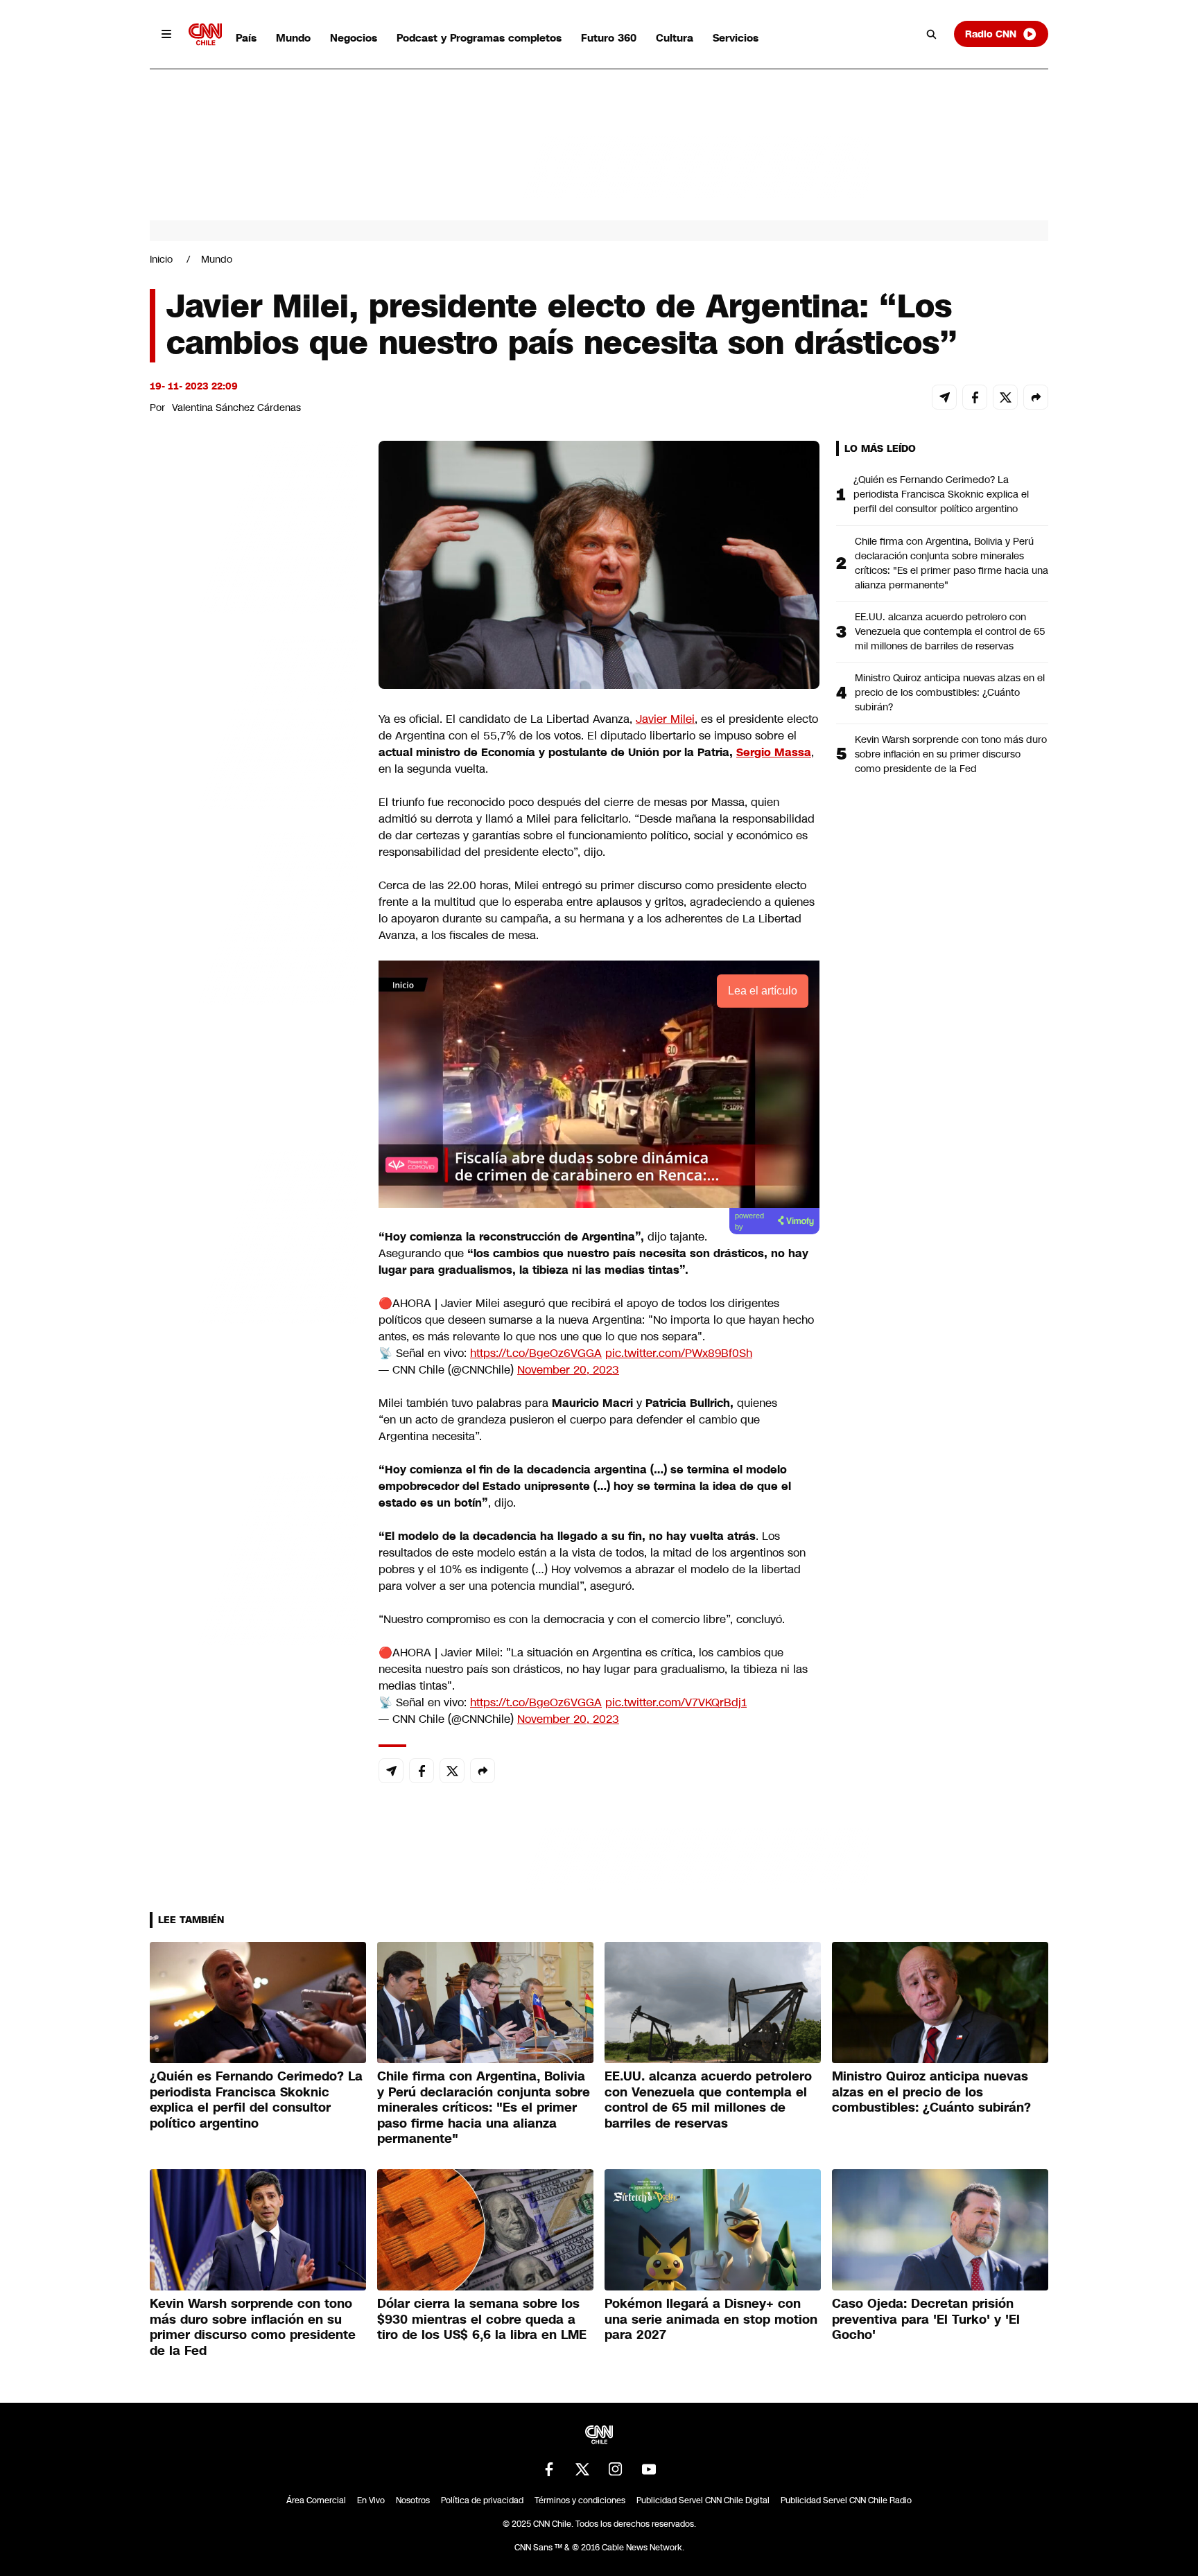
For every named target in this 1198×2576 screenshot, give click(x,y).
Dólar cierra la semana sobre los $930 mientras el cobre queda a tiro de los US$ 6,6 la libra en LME (482, 2319)
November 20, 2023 (568, 1370)
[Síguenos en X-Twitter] (582, 2469)
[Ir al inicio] (205, 34)
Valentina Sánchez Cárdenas (236, 408)
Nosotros (413, 2500)
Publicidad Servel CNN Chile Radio (846, 2500)
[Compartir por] (1036, 397)
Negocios (354, 38)
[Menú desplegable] (166, 34)
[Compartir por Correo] (944, 397)
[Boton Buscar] (932, 34)
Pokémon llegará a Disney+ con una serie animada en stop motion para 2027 (711, 2319)
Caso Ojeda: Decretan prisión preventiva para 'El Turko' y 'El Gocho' (926, 2319)
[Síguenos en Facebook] (549, 2469)
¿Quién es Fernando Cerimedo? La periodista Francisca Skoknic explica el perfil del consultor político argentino (941, 494)
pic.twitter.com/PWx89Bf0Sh (679, 1353)
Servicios (736, 38)
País (246, 38)
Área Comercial (316, 2500)
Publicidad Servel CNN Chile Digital (703, 2500)
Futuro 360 (609, 38)
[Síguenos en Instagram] (616, 2469)
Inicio (161, 259)
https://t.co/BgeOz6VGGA (536, 1353)
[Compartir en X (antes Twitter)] (1005, 397)
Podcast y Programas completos (479, 38)
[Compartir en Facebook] (975, 397)
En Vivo (371, 2500)
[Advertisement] (254, 1235)
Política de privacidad (482, 2500)
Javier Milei (665, 719)
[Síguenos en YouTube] (649, 2469)
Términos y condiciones (580, 2500)
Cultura (675, 38)
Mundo (293, 38)
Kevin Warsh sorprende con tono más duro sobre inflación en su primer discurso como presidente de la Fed (951, 754)
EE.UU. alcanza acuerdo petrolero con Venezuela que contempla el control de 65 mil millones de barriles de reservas (950, 631)
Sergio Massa (774, 752)
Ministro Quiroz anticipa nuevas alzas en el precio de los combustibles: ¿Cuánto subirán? (950, 692)
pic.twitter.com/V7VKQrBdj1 (676, 1702)
